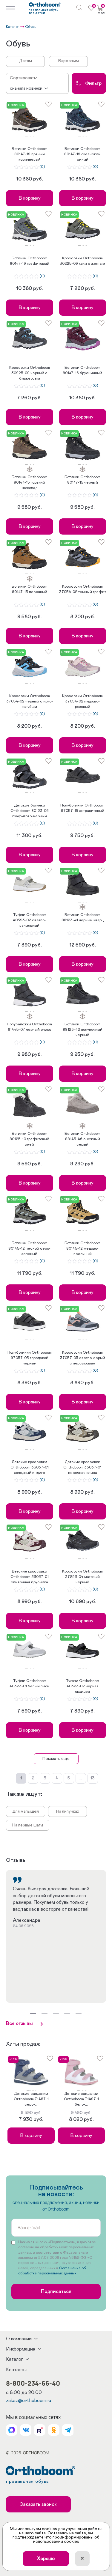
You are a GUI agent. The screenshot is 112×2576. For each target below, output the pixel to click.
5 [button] (33, 136)
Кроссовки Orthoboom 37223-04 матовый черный (82, 1577)
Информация (21, 2349)
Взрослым (69, 61)
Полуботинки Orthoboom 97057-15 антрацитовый (82, 808)
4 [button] (32, 136)
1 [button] (26, 136)
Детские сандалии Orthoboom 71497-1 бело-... (81, 2099)
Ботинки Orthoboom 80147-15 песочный (30, 589)
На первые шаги (28, 1825)
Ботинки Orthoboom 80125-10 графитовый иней (29, 1139)
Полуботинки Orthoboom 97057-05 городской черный (30, 1358)
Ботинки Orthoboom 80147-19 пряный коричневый (30, 154)
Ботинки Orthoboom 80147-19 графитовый (30, 261)
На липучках (68, 1811)
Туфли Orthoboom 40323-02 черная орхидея (82, 1686)
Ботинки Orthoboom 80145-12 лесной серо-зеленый (29, 1249)
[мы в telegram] (68, 2430)
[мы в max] (12, 2430)
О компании (19, 2339)
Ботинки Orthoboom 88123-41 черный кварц (83, 918)
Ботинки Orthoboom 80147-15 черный (82, 480)
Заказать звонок (38, 2504)
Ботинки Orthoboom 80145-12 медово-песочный (82, 1249)
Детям (26, 61)
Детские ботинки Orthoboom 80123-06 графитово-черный (30, 811)
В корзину (30, 198)
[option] (30, 118)
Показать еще (56, 1759)
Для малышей (26, 1811)
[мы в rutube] (40, 2430)
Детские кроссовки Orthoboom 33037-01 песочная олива (82, 1467)
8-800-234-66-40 (33, 2383)
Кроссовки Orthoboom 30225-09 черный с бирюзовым (30, 373)
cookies (72, 2542)
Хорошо (46, 2559)
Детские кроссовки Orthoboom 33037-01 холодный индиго (30, 1467)
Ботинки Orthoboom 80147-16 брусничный (82, 370)
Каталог (13, 27)
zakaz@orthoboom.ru (29, 2401)
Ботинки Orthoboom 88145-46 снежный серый (82, 1139)
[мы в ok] (54, 2430)
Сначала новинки (26, 88)
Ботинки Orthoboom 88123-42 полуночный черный (83, 1030)
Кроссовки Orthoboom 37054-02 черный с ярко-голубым (30, 701)
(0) (42, 167)
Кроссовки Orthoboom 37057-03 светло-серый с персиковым (83, 1358)
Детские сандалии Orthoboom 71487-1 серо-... (31, 2099)
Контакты (16, 2370)
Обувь (31, 27)
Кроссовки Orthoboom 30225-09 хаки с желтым (82, 261)
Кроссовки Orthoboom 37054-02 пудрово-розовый (82, 701)
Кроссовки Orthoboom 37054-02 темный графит (83, 589)
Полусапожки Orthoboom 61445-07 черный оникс (29, 1027)
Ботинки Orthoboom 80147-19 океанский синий (82, 154)
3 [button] (30, 136)
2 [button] (29, 136)
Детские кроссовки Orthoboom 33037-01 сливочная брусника (30, 1577)
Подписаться (56, 2291)
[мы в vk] (26, 2430)
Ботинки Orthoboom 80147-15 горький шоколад (30, 483)
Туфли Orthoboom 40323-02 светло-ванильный (30, 920)
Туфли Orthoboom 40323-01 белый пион (29, 1684)
